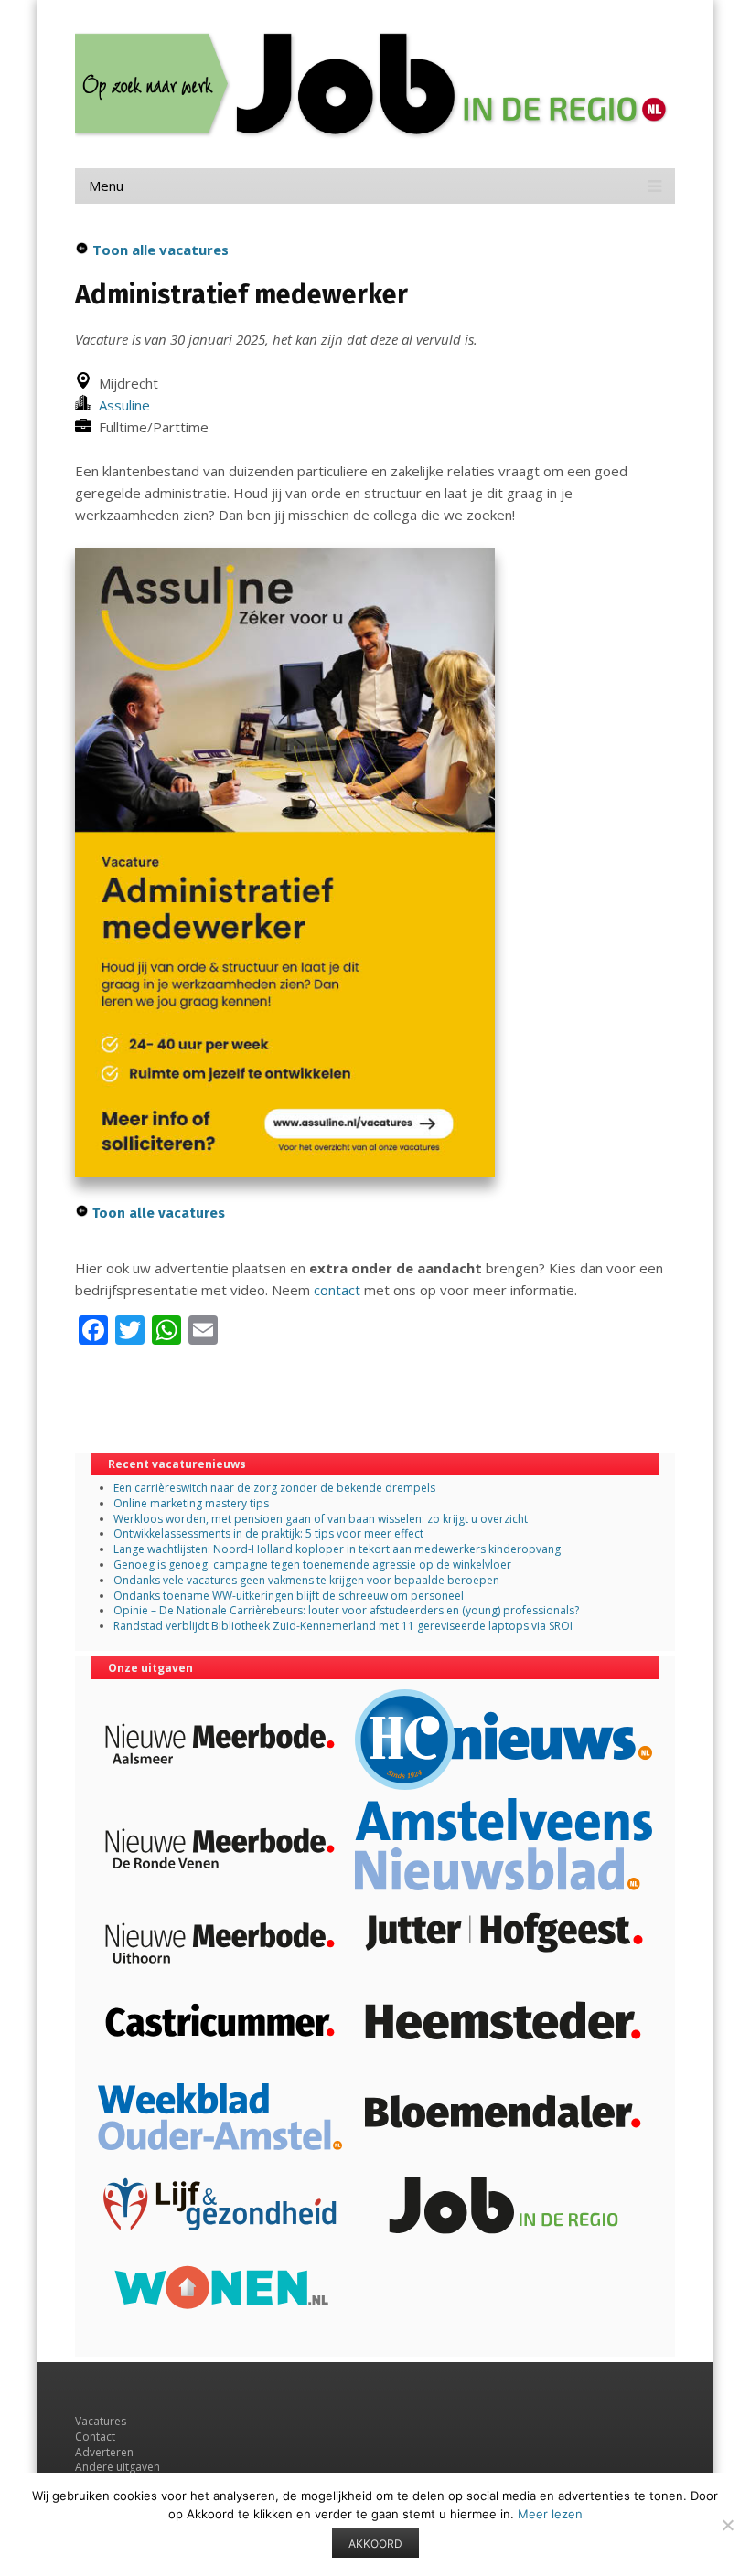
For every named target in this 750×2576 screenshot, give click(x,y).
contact (337, 1290)
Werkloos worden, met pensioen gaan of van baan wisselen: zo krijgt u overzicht (321, 1519)
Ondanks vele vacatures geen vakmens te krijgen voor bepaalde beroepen (306, 1580)
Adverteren (104, 2452)
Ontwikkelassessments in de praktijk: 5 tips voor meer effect (268, 1533)
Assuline (121, 405)
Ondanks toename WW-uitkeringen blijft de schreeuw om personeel (289, 1596)
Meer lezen (550, 2514)
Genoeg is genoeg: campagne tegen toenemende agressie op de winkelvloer (312, 1565)
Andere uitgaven (118, 2467)
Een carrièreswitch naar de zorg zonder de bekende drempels (274, 1488)
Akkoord (375, 2544)
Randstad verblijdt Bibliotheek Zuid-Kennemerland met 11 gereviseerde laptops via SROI (343, 1626)
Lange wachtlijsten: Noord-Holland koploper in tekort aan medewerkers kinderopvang (337, 1549)
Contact (95, 2437)
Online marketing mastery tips (191, 1503)
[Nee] (727, 2525)
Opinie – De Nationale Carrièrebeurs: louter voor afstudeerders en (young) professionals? (346, 1610)
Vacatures (101, 2421)
